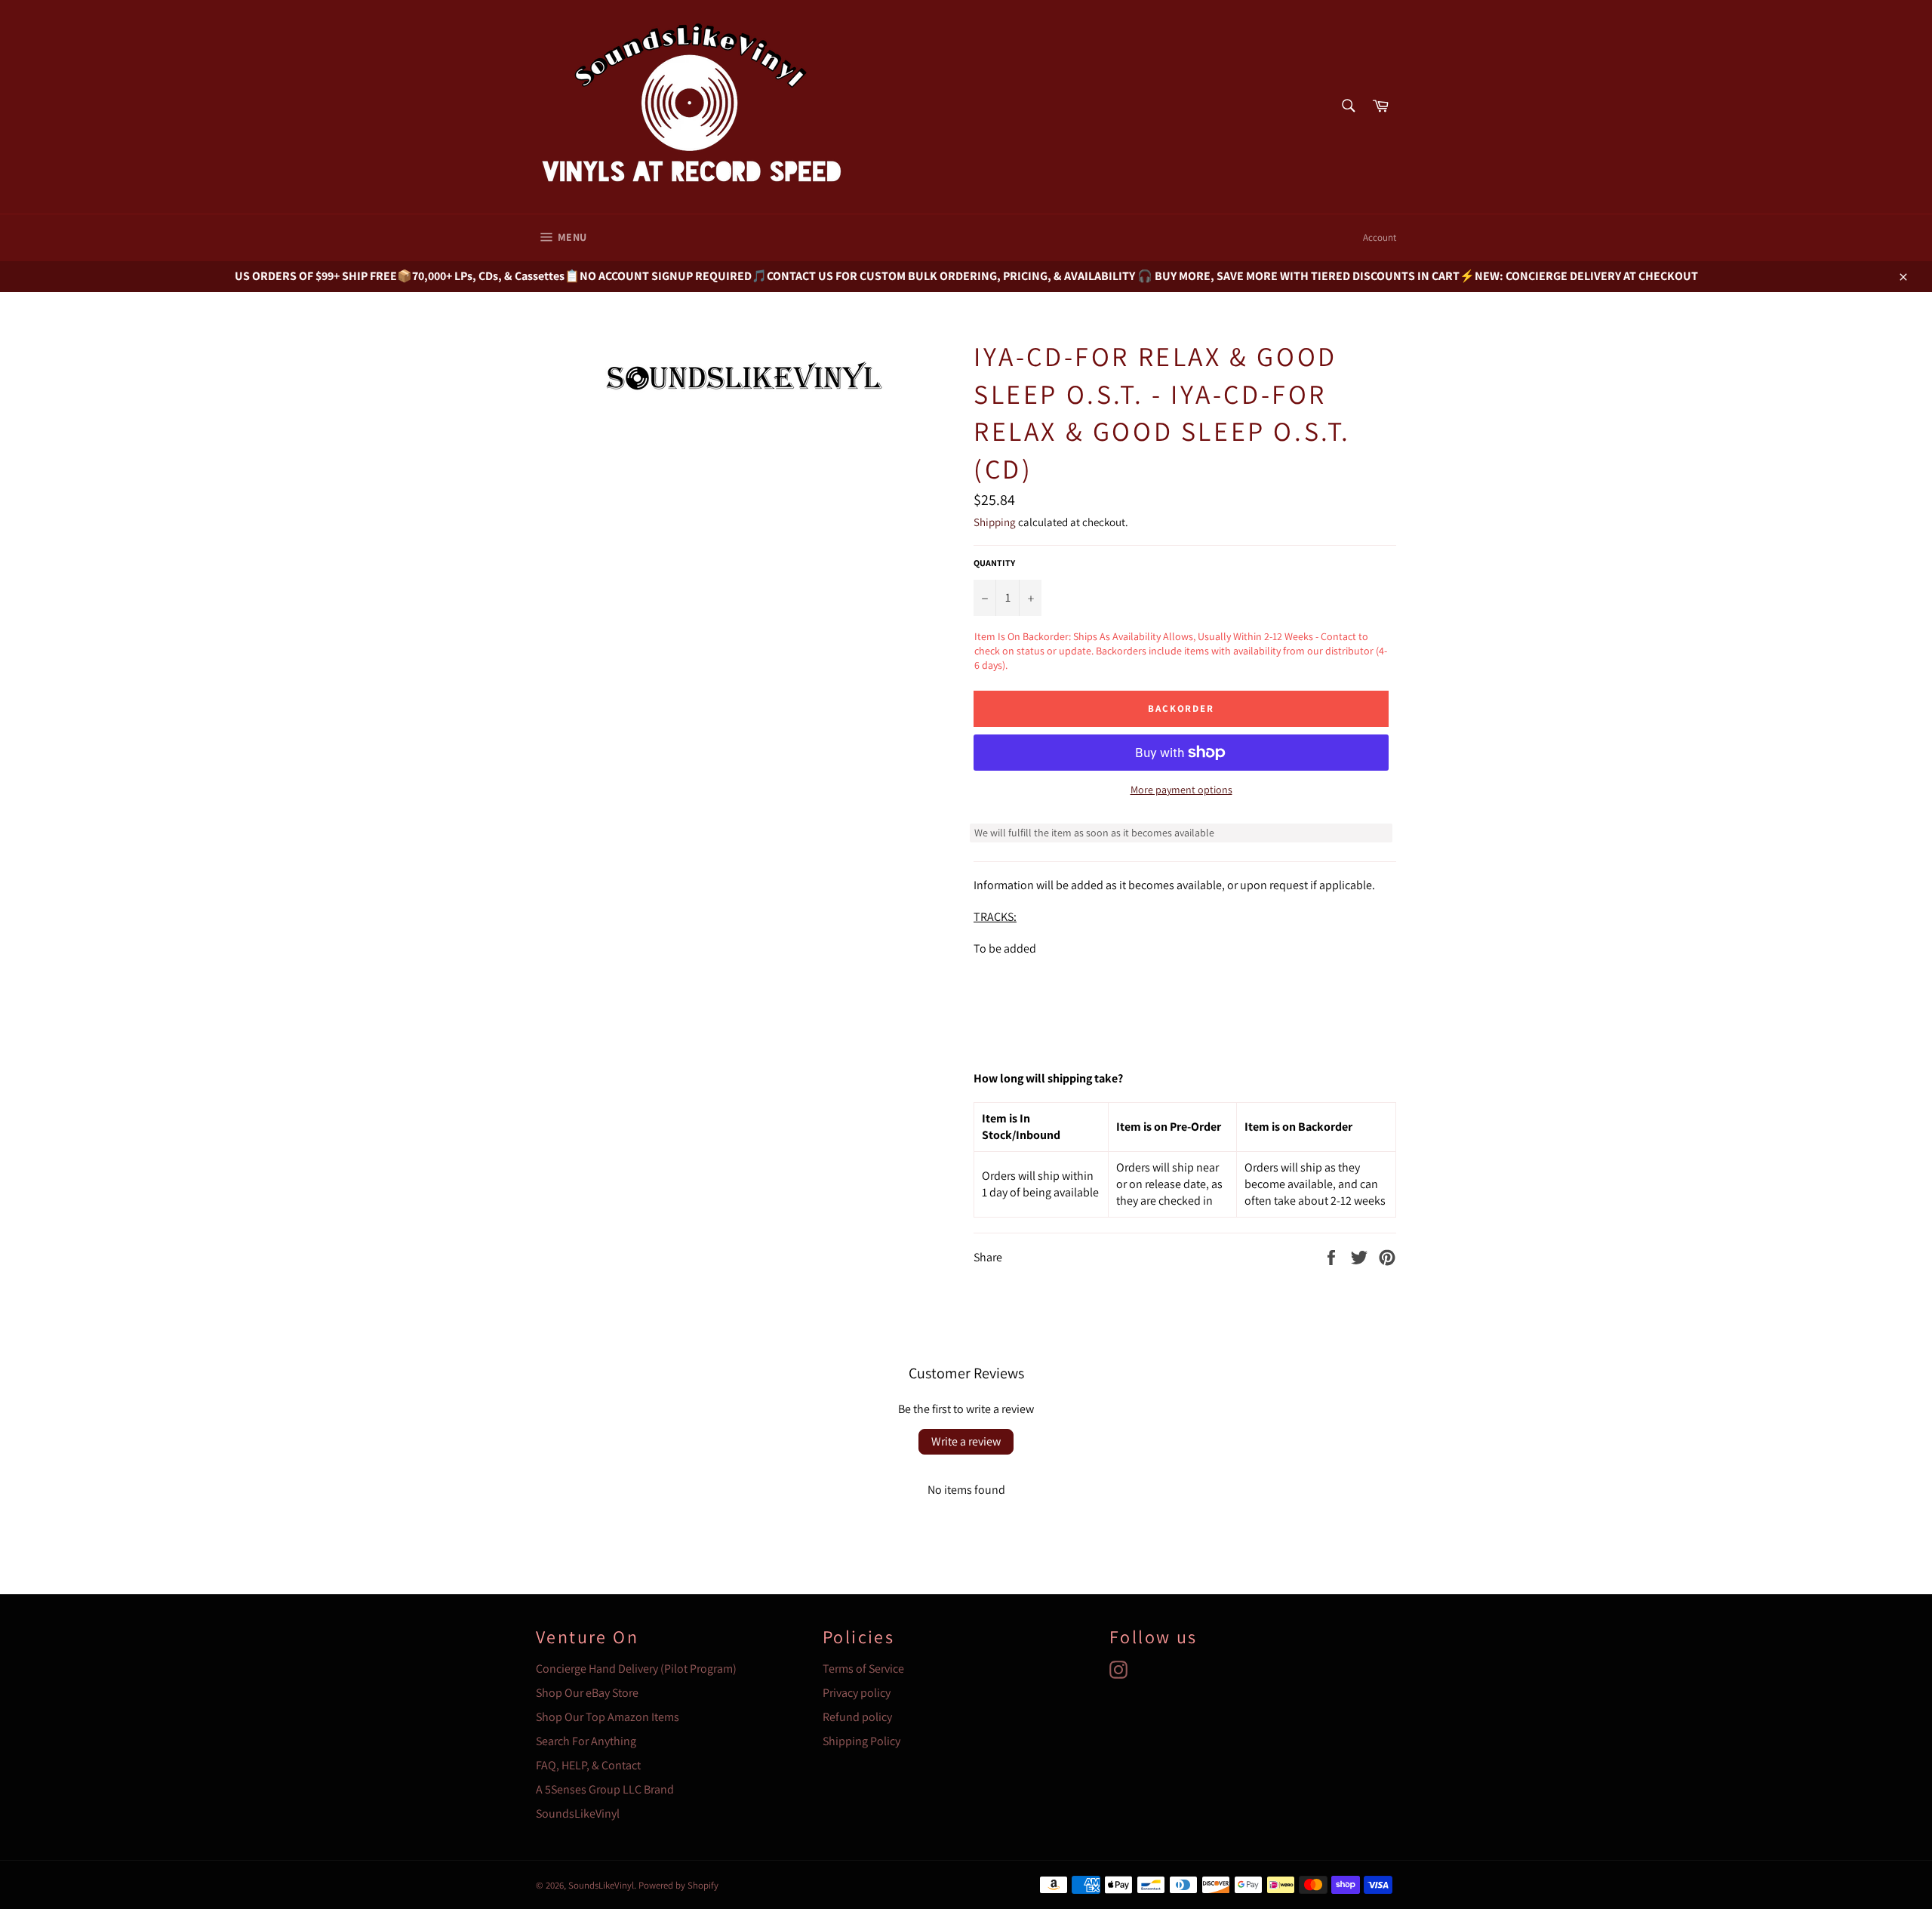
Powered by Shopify (678, 1885)
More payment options (1181, 790)
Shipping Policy (861, 1741)
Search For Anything (586, 1741)
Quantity (994, 563)
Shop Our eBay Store (587, 1693)
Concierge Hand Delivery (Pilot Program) (636, 1669)
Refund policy (857, 1717)
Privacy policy (857, 1693)
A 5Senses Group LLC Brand (605, 1789)
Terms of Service (863, 1669)
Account (1380, 237)
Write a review (966, 1441)
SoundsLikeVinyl (578, 1814)
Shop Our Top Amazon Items (608, 1717)
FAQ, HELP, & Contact (588, 1765)
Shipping (995, 522)
